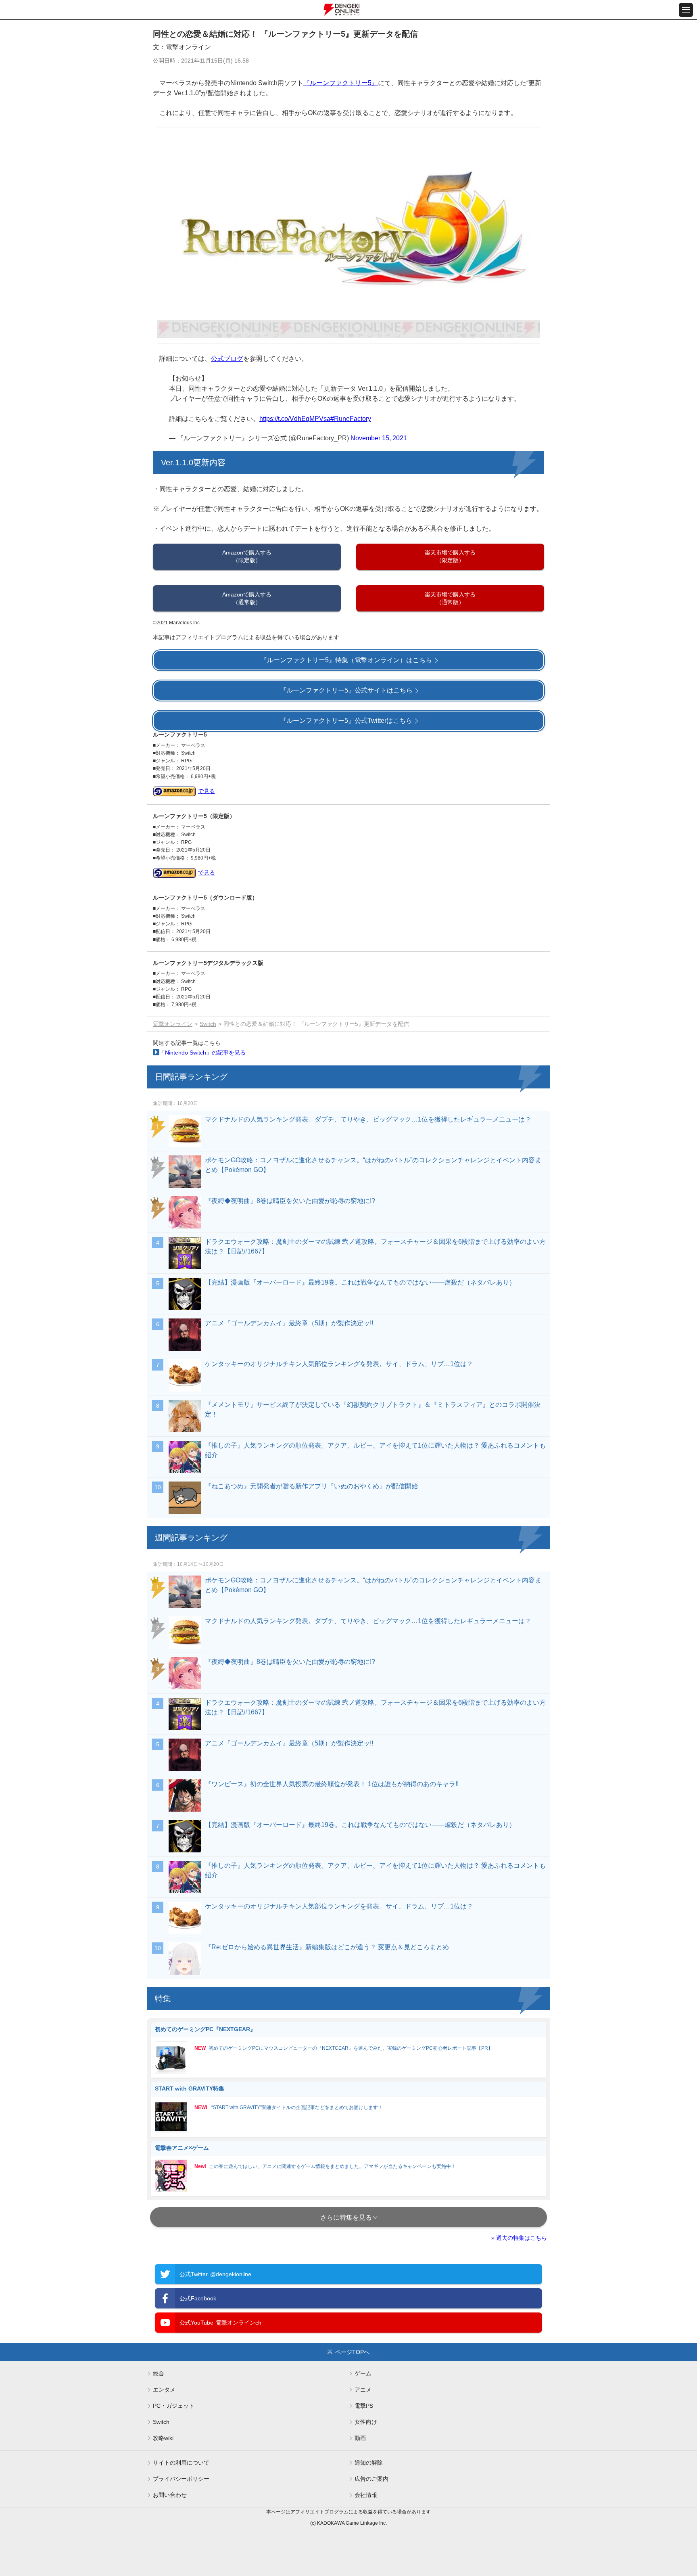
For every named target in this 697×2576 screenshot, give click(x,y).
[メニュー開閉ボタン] (686, 10)
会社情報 (366, 2495)
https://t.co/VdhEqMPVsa (295, 419)
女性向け (366, 2422)
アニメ (363, 2390)
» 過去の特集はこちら (519, 2238)
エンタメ (164, 2390)
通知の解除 (369, 2463)
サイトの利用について (181, 2463)
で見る (207, 791)
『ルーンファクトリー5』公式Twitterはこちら (346, 721)
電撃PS (364, 2406)
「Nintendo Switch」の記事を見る (202, 1053)
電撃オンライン (173, 1024)
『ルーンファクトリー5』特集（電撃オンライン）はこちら (346, 660)
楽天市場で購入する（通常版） (450, 598)
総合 (159, 2373)
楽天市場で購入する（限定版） (450, 556)
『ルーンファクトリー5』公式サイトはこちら (346, 690)
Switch (208, 1024)
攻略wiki (163, 2438)
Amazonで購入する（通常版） (247, 598)
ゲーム (363, 2373)
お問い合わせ (170, 2495)
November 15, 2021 (379, 438)
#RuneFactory (351, 419)
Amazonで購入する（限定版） (247, 556)
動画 (360, 2438)
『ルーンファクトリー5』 (341, 83)
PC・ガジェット (174, 2406)
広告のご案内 (371, 2479)
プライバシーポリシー (181, 2479)
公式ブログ (227, 359)
